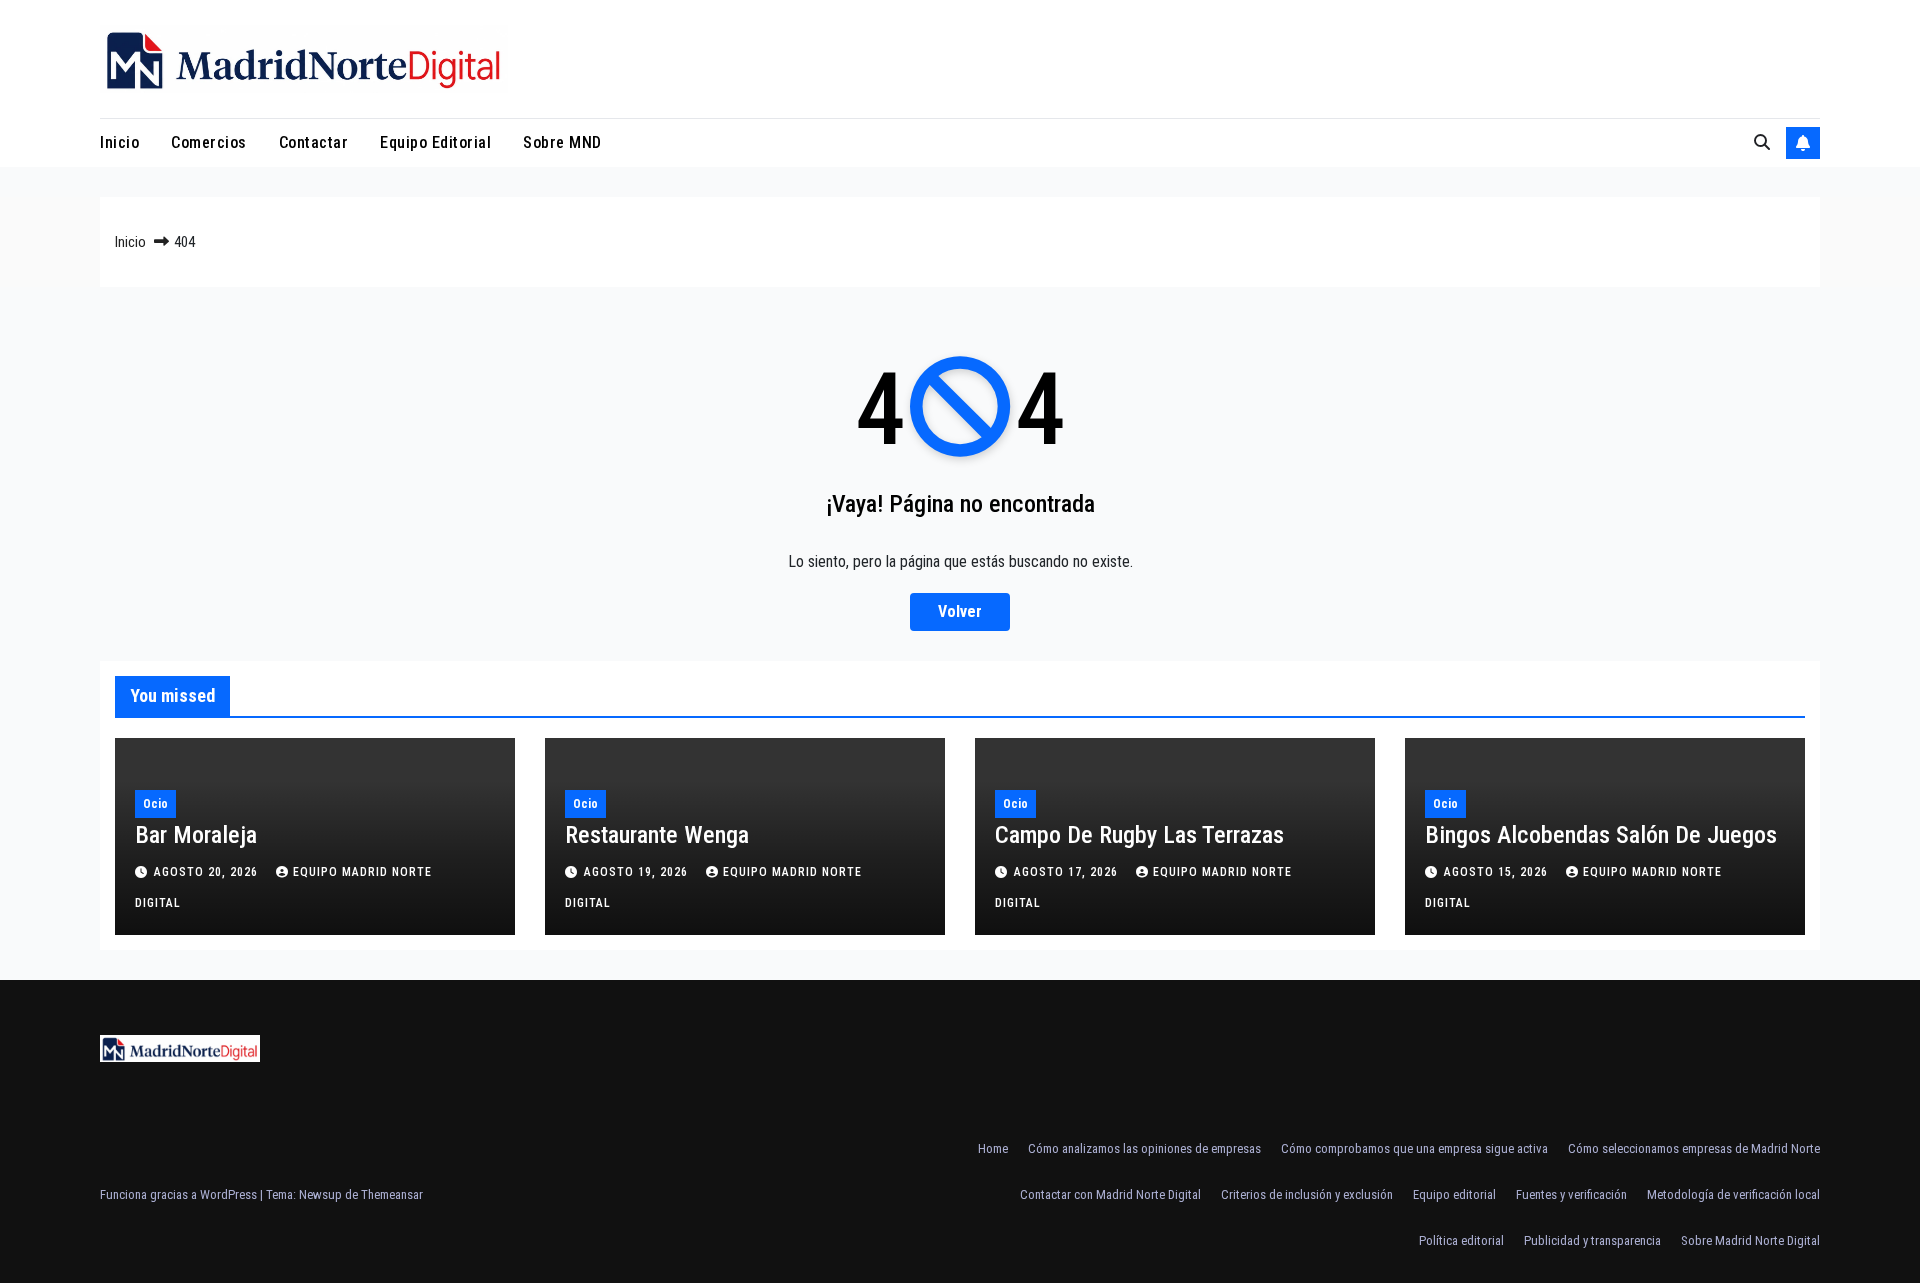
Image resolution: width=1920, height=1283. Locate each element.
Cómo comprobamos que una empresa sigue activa (1414, 1148)
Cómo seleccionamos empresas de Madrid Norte (1694, 1148)
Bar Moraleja (196, 835)
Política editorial (1461, 1240)
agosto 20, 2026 (208, 872)
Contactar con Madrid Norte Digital (1110, 1194)
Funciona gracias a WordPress (180, 1194)
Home (993, 1148)
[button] (1762, 142)
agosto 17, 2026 (1068, 872)
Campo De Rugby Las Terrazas (1139, 835)
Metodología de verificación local (1733, 1194)
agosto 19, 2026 (638, 872)
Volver (960, 611)
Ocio (155, 804)
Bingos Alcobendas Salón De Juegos (1601, 835)
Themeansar (392, 1194)
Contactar (314, 142)
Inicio (119, 142)
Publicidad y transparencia (1592, 1240)
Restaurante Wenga (657, 835)
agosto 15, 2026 (1498, 872)
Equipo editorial (435, 142)
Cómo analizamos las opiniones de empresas (1144, 1148)
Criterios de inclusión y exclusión (1307, 1194)
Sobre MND (562, 142)
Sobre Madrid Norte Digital (1750, 1240)
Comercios (209, 142)
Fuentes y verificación (1571, 1194)
